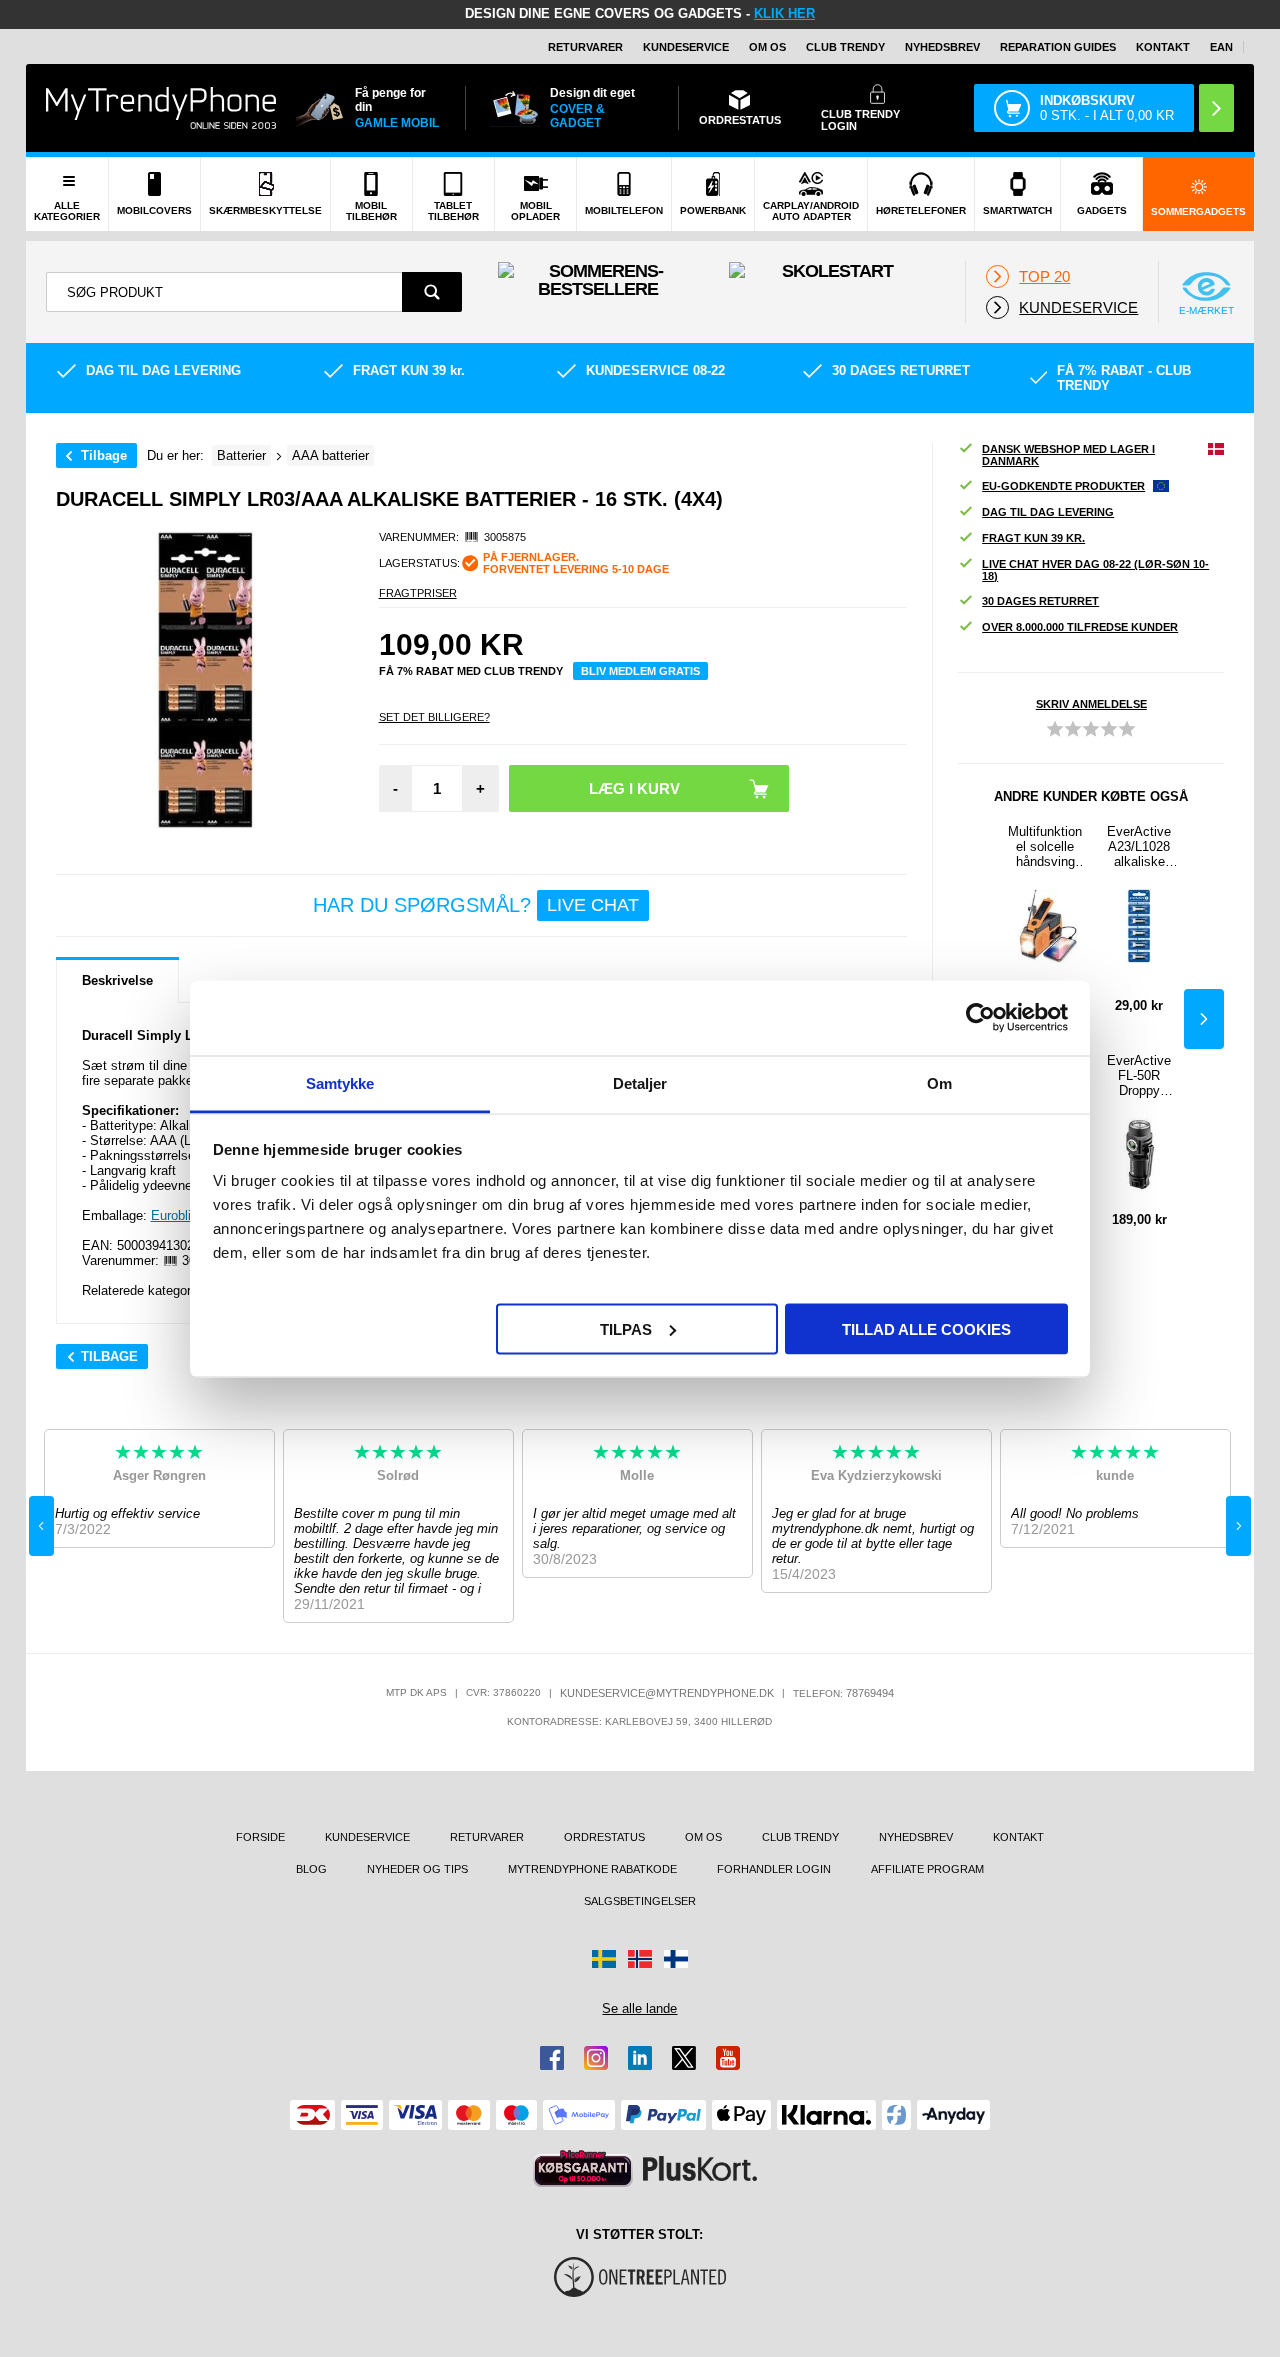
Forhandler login (774, 1869)
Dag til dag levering (1048, 512)
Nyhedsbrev (942, 47)
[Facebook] (552, 2058)
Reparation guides (1058, 47)
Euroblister (182, 1215)
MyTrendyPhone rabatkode (592, 1869)
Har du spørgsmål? (476, 905)
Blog (311, 1869)
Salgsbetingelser (640, 1901)
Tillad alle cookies (926, 1328)
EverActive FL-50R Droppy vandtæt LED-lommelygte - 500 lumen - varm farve (1139, 1075)
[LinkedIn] (640, 2058)
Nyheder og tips (417, 1869)
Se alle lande (639, 2008)
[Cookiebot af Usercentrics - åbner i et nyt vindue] (980, 1018)
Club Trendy (845, 47)
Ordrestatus (604, 1837)
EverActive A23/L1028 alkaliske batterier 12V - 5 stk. (1139, 846)
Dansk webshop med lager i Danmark (1068, 455)
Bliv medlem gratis (640, 671)
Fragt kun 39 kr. (1033, 538)
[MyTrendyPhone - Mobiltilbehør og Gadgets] (161, 107)
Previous (41, 1526)
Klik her (784, 13)
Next (1204, 1019)
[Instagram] (596, 2058)
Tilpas (626, 1328)
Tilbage (104, 455)
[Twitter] (684, 2058)
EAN (1221, 47)
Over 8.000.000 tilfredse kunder (1080, 627)
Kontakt (1163, 47)
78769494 (870, 1693)
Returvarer (585, 47)
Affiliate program (927, 1869)
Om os (767, 47)
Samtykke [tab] (340, 1082)
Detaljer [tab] (640, 1082)
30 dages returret (1040, 601)
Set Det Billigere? (434, 717)
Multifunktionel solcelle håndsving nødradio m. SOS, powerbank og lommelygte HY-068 (1045, 846)
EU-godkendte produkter (1063, 486)
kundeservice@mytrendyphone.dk (667, 1693)
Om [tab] (939, 1082)
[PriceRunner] (583, 2168)
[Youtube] (728, 2058)
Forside (260, 1837)
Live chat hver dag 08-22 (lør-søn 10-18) (1095, 570)
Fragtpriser (418, 593)
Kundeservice (686, 47)
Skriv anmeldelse (1091, 704)
